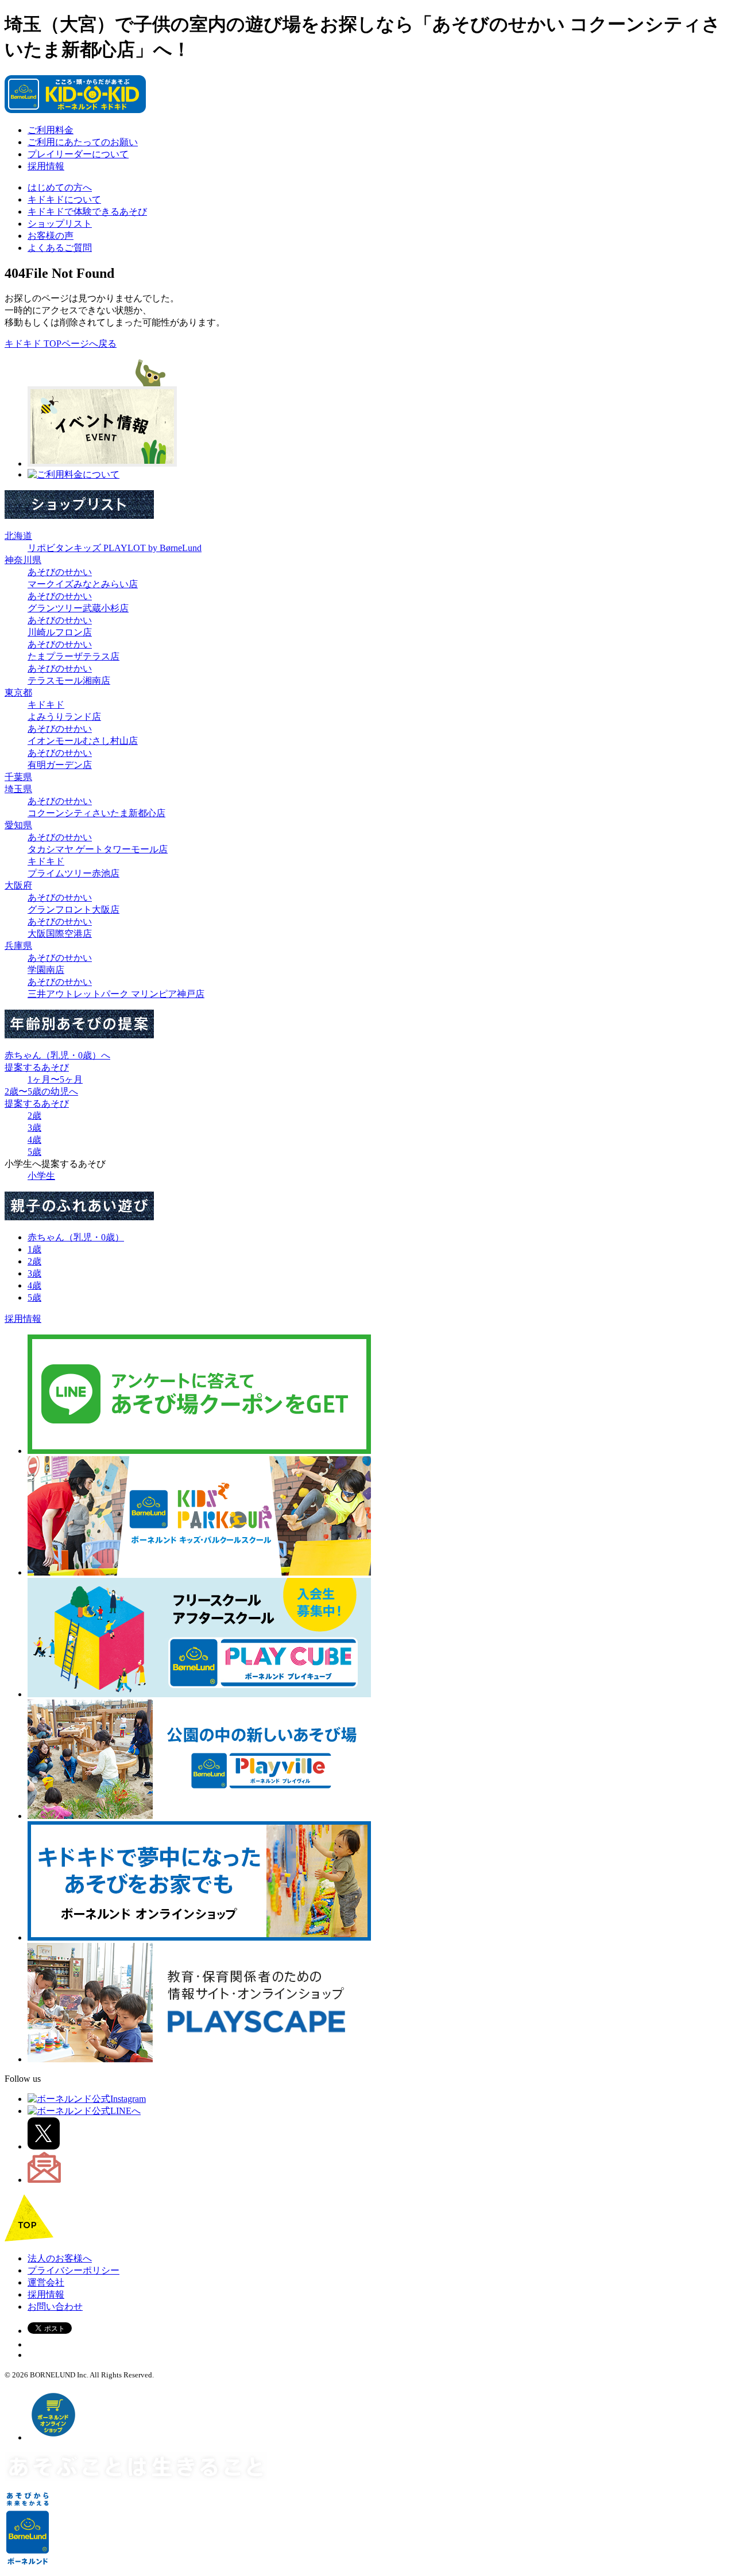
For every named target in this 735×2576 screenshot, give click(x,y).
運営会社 (46, 2282)
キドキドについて (64, 199)
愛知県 (18, 825)
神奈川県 (23, 560)
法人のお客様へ (60, 2258)
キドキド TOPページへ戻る (61, 344)
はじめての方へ (60, 187)
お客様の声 (51, 236)
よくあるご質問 (60, 248)
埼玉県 (18, 789)
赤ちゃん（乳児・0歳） (76, 1237)
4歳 (34, 1140)
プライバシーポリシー (73, 2270)
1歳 (34, 1249)
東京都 (18, 693)
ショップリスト (60, 224)
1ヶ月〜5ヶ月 (55, 1079)
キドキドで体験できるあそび (87, 212)
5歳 (34, 1152)
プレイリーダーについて (78, 154)
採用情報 (46, 166)
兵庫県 (18, 946)
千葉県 (18, 777)
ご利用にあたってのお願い (83, 142)
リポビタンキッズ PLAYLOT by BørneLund (115, 548)
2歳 (34, 1116)
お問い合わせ (55, 2307)
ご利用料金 (51, 130)
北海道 (18, 536)
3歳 (34, 1128)
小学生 (41, 1176)
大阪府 (18, 885)
